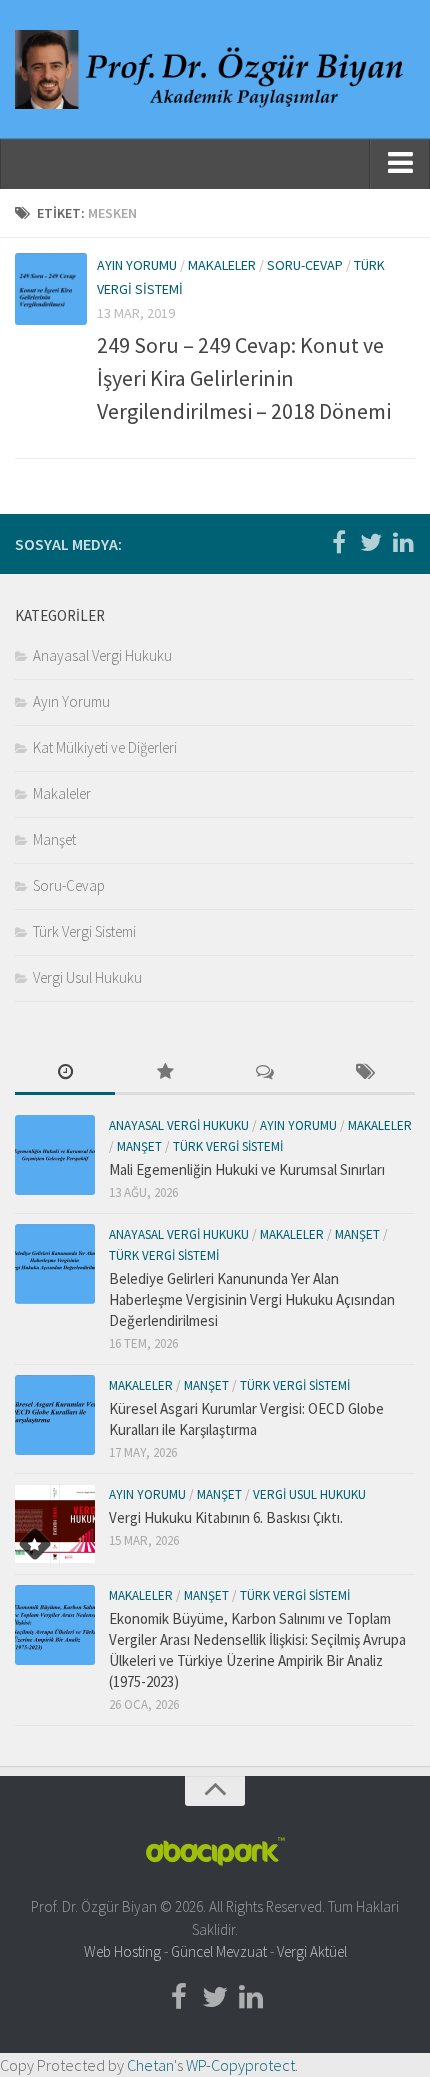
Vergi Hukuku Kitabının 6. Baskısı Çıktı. (226, 1517)
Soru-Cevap (305, 265)
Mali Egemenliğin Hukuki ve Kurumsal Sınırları (247, 1169)
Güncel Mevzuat (219, 1951)
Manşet (54, 839)
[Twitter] (371, 543)
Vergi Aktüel (312, 1951)
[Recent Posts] (65, 1073)
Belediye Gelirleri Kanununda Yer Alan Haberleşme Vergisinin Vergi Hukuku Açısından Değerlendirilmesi (252, 1299)
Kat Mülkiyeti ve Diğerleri (105, 747)
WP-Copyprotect (240, 2065)
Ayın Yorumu (137, 265)
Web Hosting (122, 1951)
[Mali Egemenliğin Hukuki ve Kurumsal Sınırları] (55, 1155)
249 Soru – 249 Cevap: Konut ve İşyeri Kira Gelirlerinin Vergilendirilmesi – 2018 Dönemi (244, 378)
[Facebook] (339, 543)
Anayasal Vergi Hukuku (102, 655)
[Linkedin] (403, 543)
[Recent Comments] (265, 1073)
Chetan (150, 2065)
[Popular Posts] (165, 1073)
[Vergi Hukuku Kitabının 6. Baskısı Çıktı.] (55, 1524)
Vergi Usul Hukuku (87, 977)
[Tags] (365, 1073)
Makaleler (222, 265)
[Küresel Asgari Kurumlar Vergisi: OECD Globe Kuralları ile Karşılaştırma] (55, 1415)
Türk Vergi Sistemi (84, 931)
